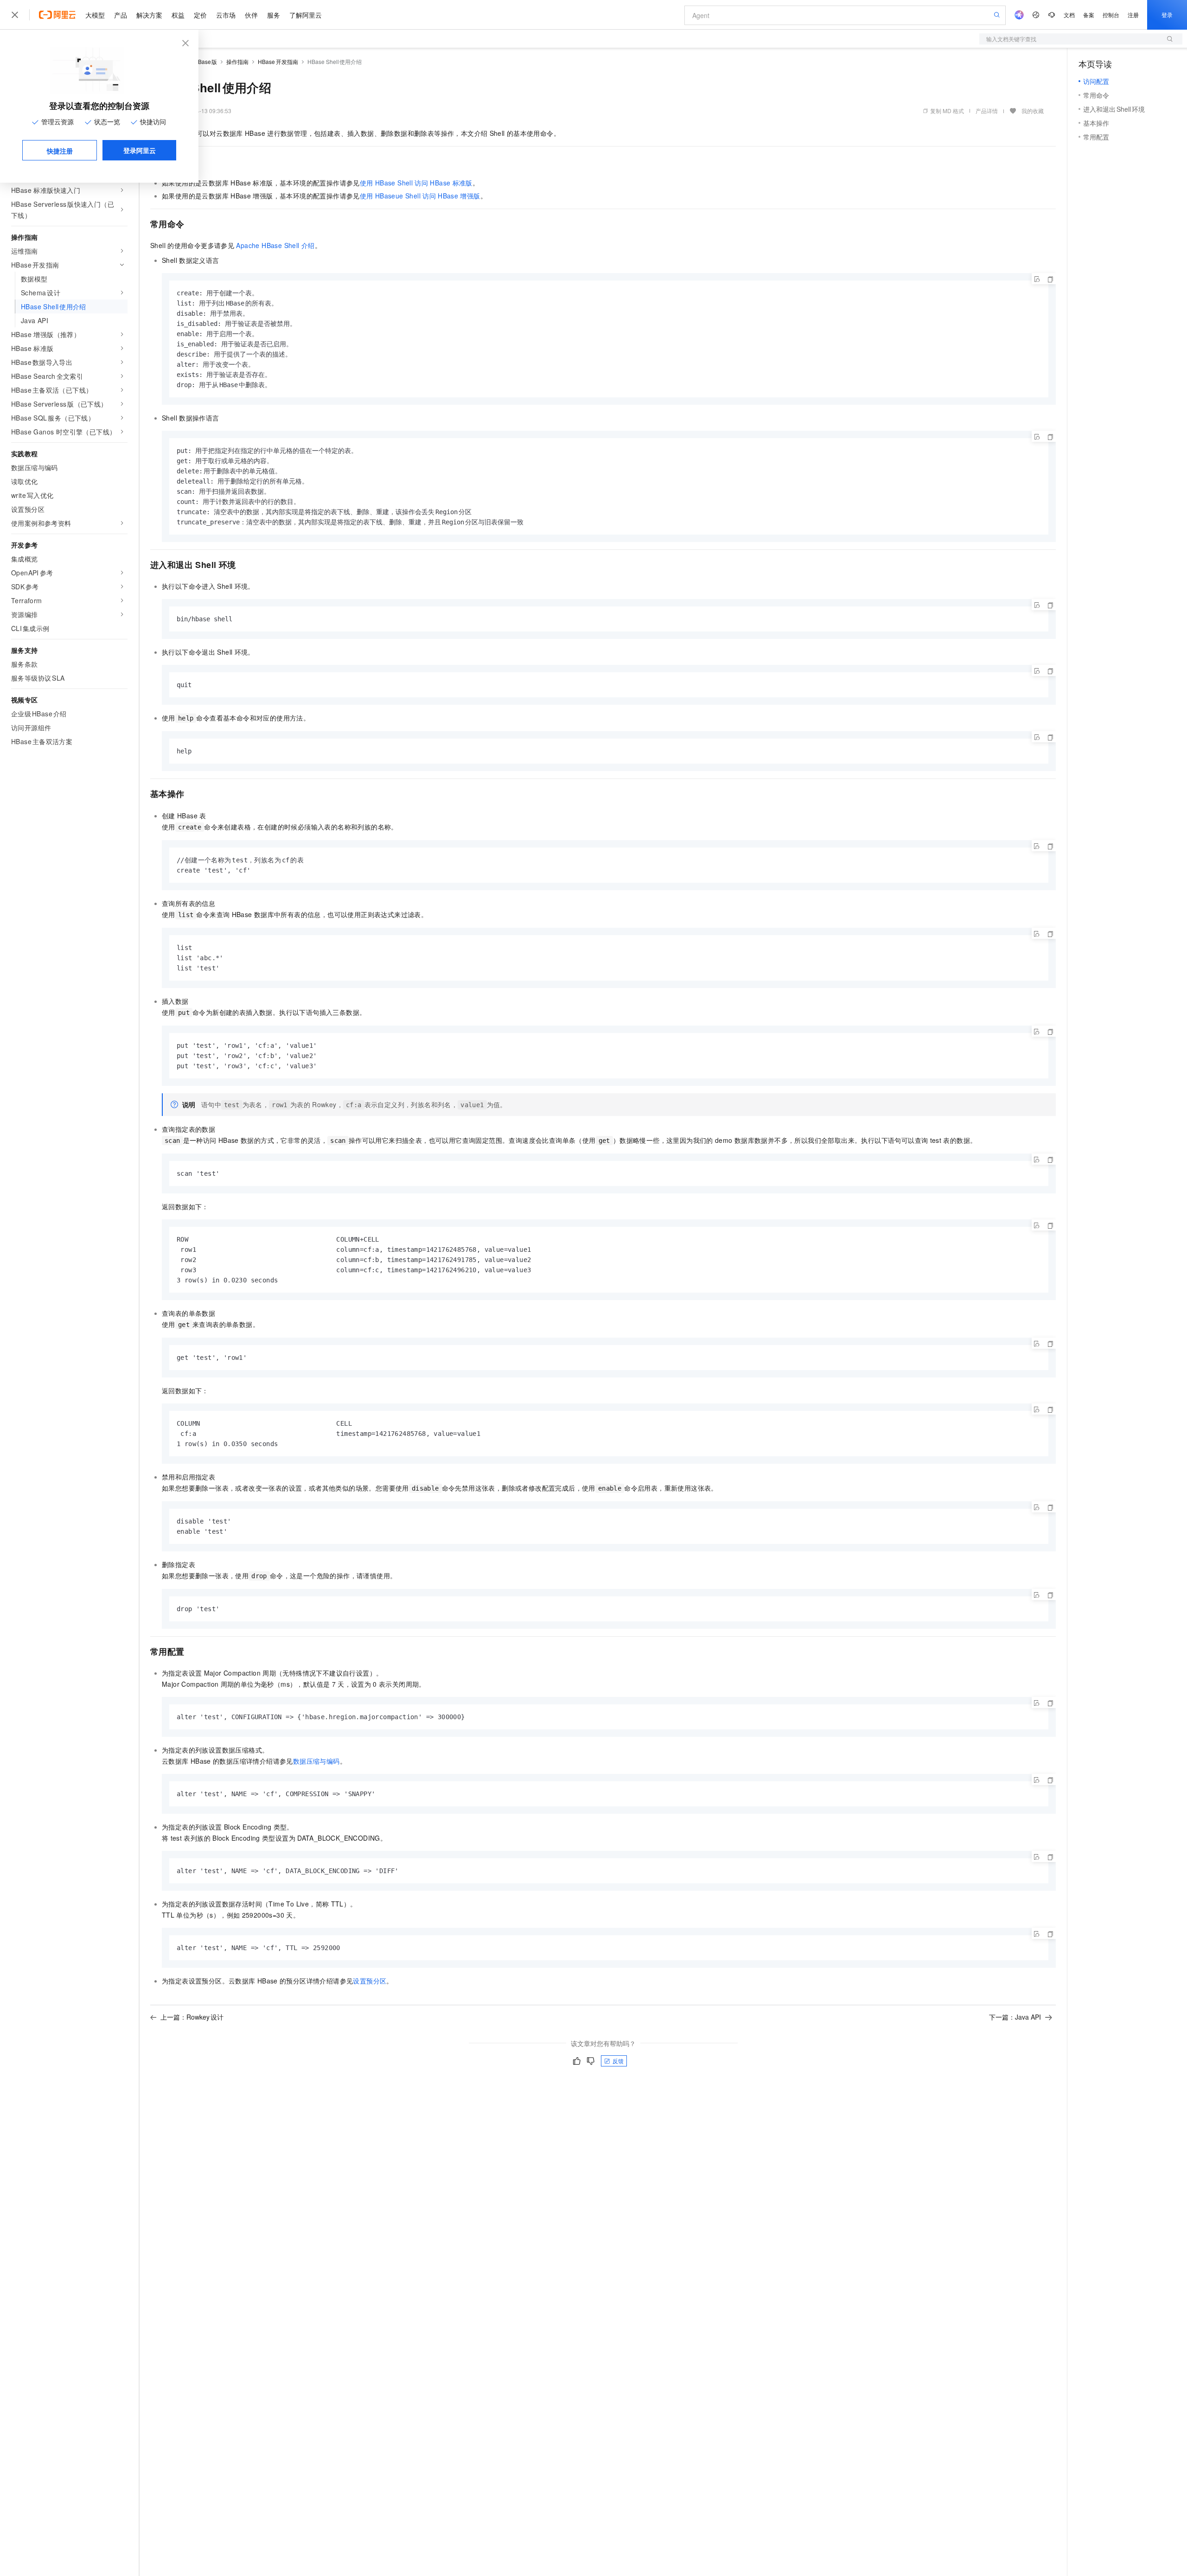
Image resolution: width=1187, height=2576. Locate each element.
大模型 (95, 15)
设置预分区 (370, 1981)
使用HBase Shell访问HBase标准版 (416, 183)
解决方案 (149, 15)
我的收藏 (1033, 111)
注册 (1133, 15)
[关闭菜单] (15, 15)
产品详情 (987, 111)
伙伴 (251, 15)
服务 (274, 15)
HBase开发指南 (278, 61)
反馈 (618, 2061)
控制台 (1111, 15)
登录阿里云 (140, 150)
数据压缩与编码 (316, 1761)
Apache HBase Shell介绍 (275, 245)
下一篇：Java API (1015, 2017)
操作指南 (237, 61)
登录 (1167, 15)
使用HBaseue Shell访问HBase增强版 (420, 196)
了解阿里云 (306, 15)
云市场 (226, 15)
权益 (178, 15)
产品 (121, 15)
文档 (1069, 15)
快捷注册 (60, 151)
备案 (1089, 15)
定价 (200, 15)
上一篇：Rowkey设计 (192, 2017)
